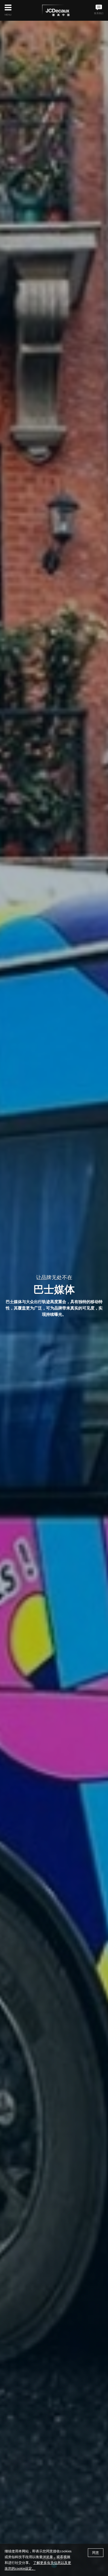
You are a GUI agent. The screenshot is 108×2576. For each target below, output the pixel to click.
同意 (96, 2553)
